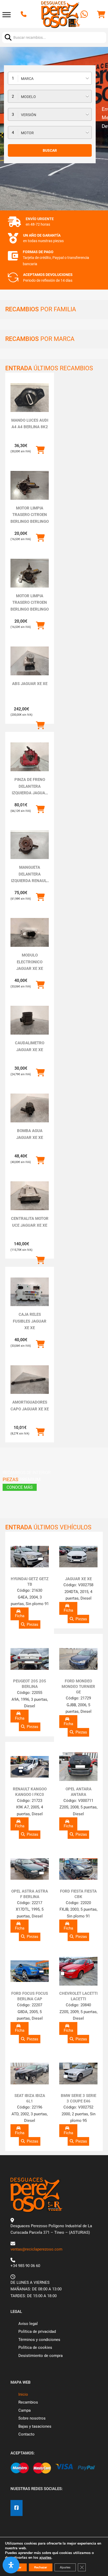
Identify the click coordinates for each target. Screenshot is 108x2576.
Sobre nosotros (32, 2418)
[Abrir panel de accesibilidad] (11, 2565)
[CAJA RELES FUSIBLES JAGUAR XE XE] (30, 1292)
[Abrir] (7, 15)
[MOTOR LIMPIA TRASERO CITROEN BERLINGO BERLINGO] (30, 485)
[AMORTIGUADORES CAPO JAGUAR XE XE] (30, 1380)
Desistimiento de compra (40, 2356)
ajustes (45, 2558)
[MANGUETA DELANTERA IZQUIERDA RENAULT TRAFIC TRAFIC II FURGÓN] (30, 845)
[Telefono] (24, 15)
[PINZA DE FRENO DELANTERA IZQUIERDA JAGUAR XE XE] (30, 757)
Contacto (26, 2434)
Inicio (23, 2394)
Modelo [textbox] (28, 97)
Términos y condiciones (39, 2340)
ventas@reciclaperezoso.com (36, 2249)
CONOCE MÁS (20, 1487)
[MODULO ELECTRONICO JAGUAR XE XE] (30, 932)
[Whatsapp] (85, 15)
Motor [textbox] (27, 133)
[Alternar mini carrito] (101, 15)
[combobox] (50, 78)
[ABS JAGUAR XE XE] (30, 661)
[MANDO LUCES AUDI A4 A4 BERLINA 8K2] (30, 398)
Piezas (33, 1624)
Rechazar (41, 2567)
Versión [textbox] (29, 115)
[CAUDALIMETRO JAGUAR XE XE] (30, 1020)
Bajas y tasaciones (35, 2426)
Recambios (28, 2402)
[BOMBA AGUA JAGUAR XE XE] (30, 1108)
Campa (25, 2410)
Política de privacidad (37, 2332)
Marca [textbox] (27, 79)
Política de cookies (35, 2347)
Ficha (20, 1616)
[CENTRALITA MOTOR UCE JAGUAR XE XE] (30, 1196)
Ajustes (65, 2567)
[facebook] (17, 2508)
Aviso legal (28, 2324)
